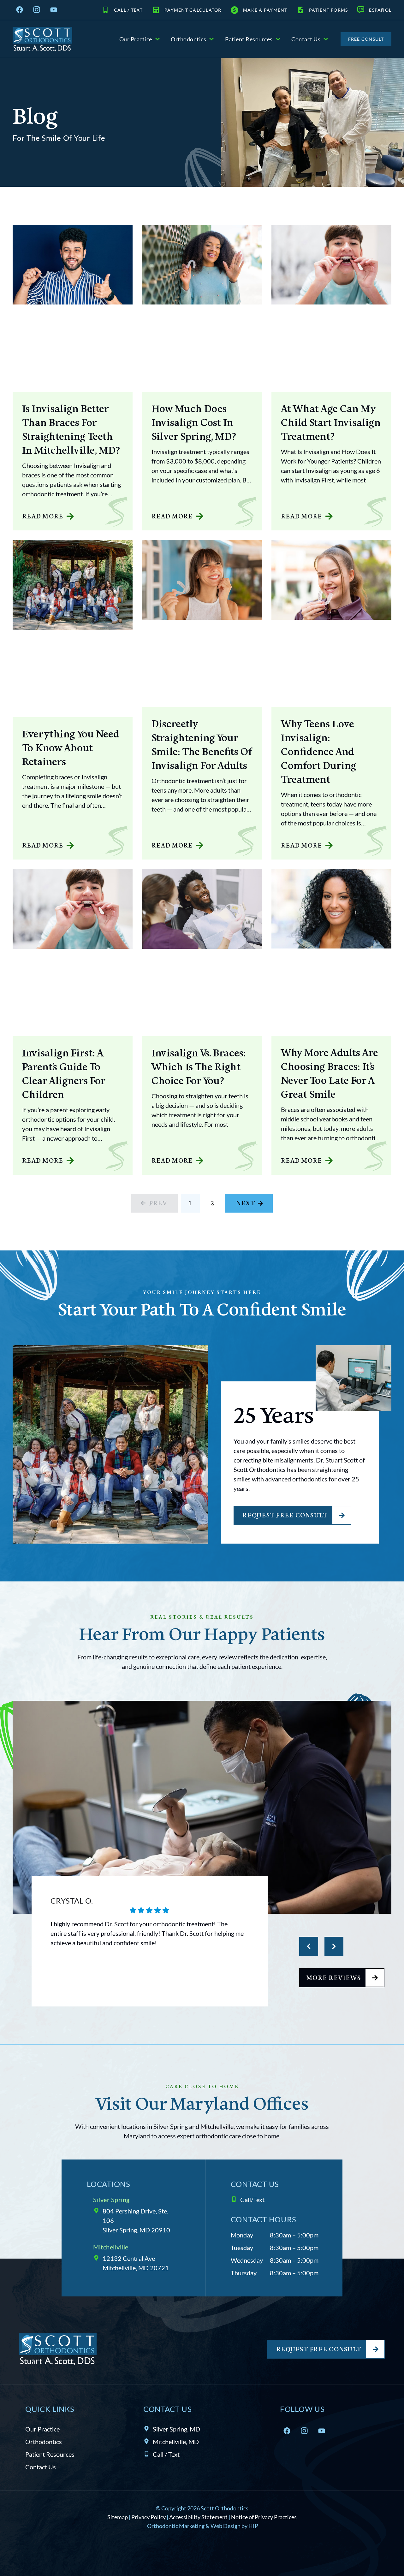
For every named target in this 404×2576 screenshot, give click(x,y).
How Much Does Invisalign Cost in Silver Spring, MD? (194, 422)
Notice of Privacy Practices (264, 2517)
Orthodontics (188, 39)
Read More (43, 516)
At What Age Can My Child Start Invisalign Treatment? (331, 422)
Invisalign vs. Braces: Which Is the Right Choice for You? (199, 1066)
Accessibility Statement (198, 2517)
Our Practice (136, 39)
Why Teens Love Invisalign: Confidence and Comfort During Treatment (319, 751)
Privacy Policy (149, 2517)
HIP (253, 2526)
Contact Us (306, 39)
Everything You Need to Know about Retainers (71, 747)
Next (246, 1203)
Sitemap (118, 2517)
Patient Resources (249, 39)
